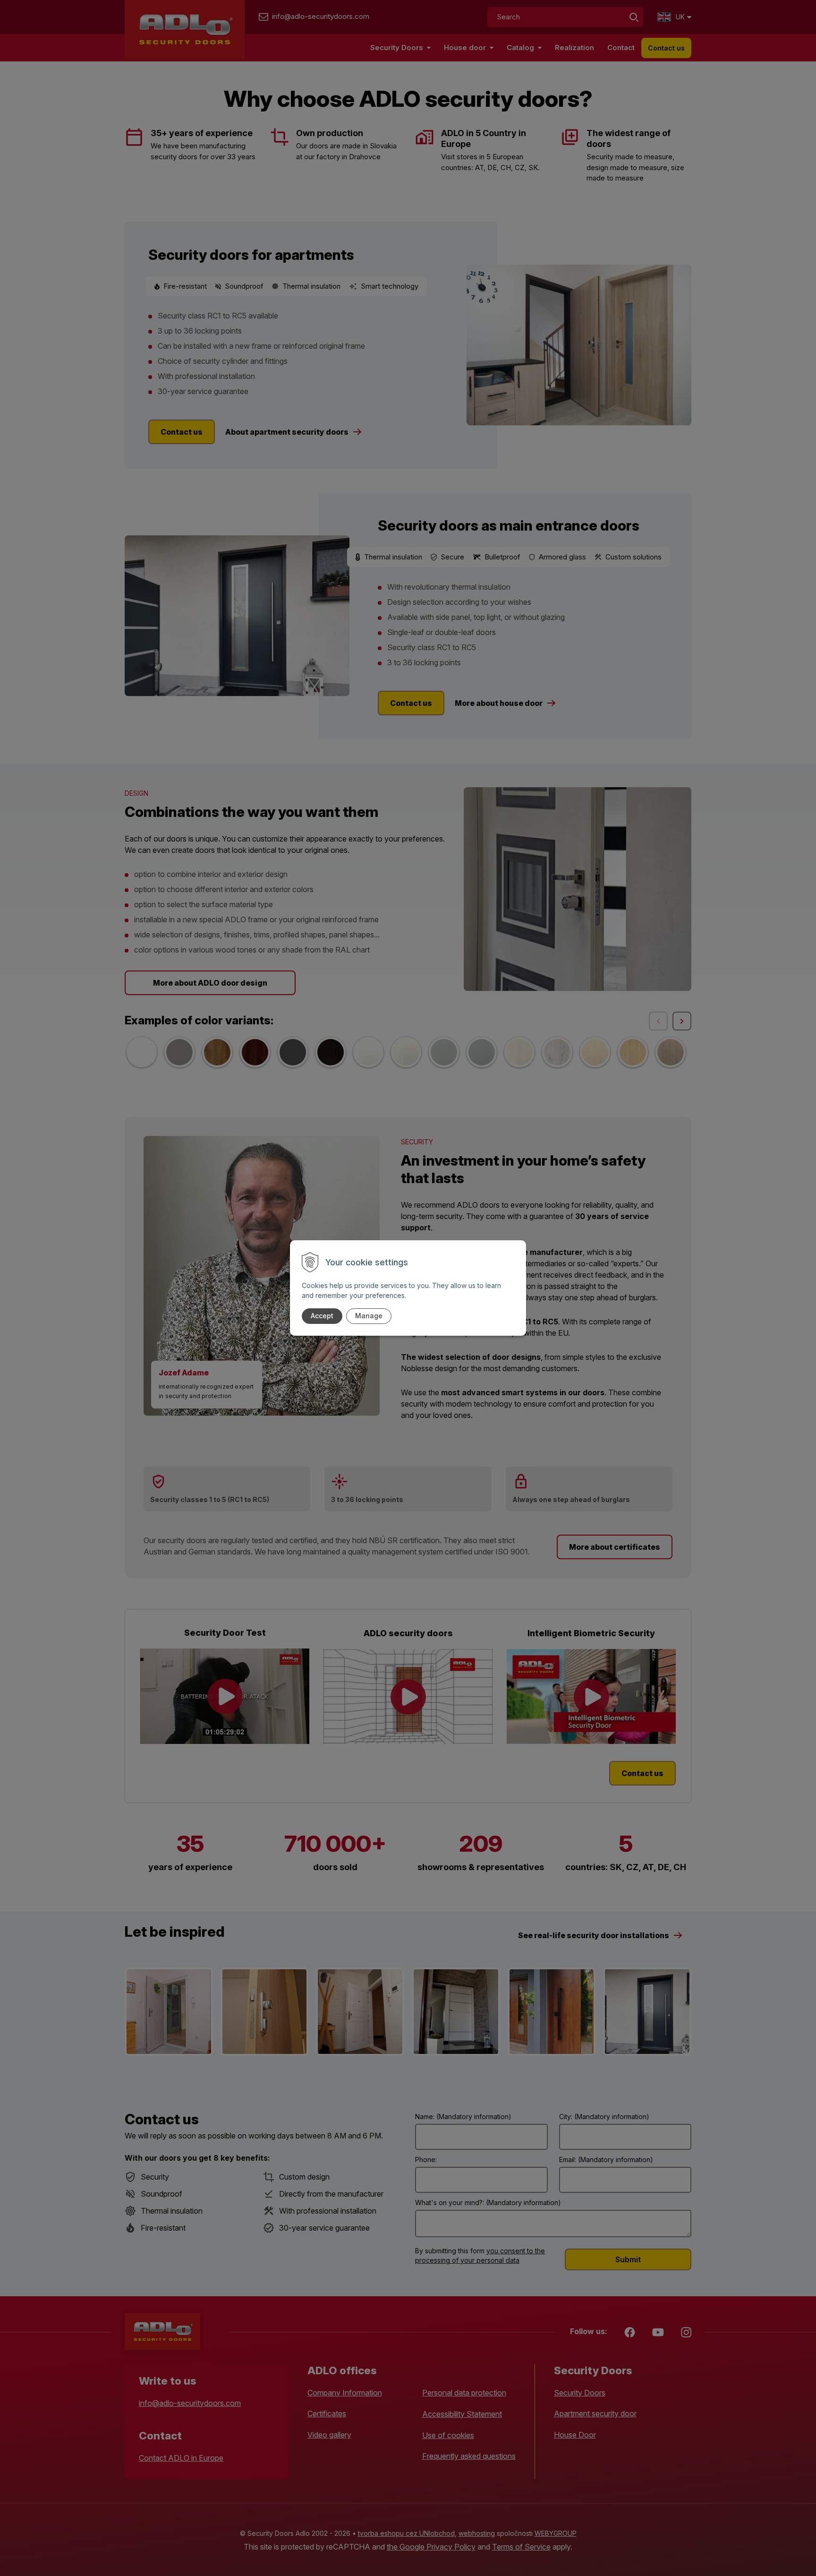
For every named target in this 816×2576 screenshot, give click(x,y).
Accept (322, 1316)
